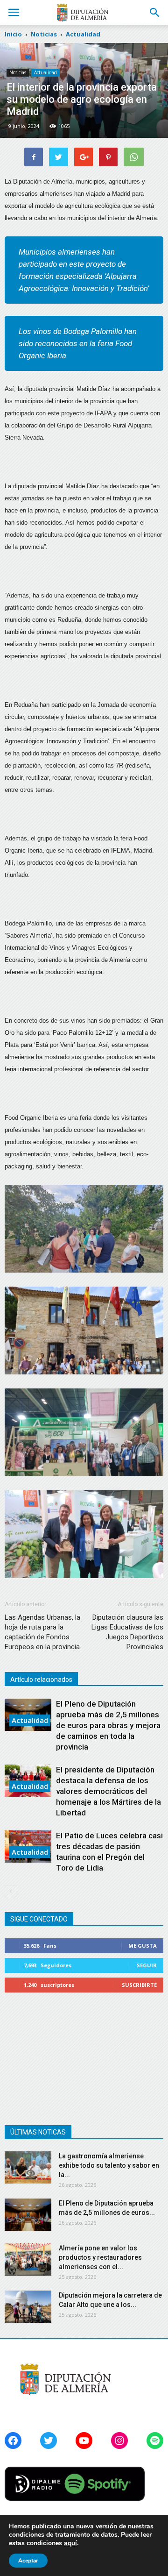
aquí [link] (70, 2543)
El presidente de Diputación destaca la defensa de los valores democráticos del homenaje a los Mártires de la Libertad (108, 1791)
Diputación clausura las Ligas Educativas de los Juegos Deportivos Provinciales (127, 1632)
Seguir (147, 1965)
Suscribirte (139, 1985)
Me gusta (143, 1946)
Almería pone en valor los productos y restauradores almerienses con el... (100, 2257)
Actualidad (45, 72)
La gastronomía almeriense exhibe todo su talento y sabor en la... (109, 2165)
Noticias (18, 72)
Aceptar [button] (28, 2561)
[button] (155, 13)
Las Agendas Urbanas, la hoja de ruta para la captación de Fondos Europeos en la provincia (42, 1632)
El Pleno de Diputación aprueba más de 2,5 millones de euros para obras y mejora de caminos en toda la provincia (108, 1725)
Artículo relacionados (41, 1679)
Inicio (13, 34)
